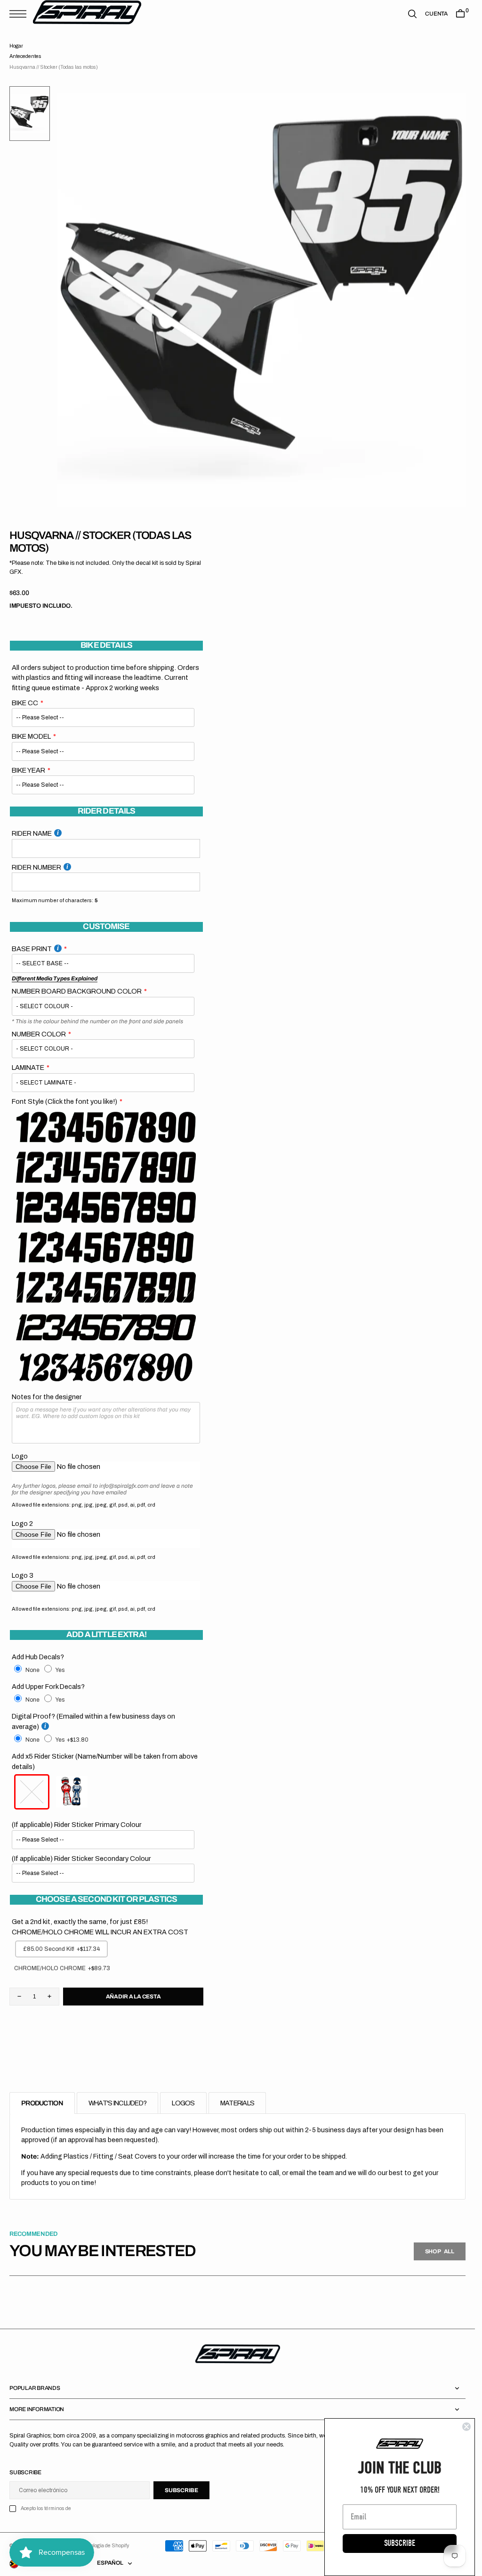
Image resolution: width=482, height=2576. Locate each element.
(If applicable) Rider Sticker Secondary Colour (81, 1859)
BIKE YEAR (28, 770)
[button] (20, 14)
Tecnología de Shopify (104, 2546)
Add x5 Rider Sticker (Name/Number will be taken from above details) (105, 1761)
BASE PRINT (32, 949)
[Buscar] (412, 14)
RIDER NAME (32, 833)
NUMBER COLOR (39, 1034)
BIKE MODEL (31, 736)
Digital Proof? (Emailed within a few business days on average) (93, 1721)
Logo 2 (22, 1524)
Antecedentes (25, 56)
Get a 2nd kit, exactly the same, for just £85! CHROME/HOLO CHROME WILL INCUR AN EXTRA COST (100, 1927)
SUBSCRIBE (400, 2543)
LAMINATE (28, 1068)
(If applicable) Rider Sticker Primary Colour (77, 1825)
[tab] (42, 2103)
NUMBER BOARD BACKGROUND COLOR (77, 991)
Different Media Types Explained (55, 978)
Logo (20, 1456)
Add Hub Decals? (38, 1657)
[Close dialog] (466, 2427)
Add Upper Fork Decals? (48, 1687)
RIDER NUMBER (36, 867)
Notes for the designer (47, 1397)
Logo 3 (23, 1575)
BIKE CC (25, 703)
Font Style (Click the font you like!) (64, 1101)
